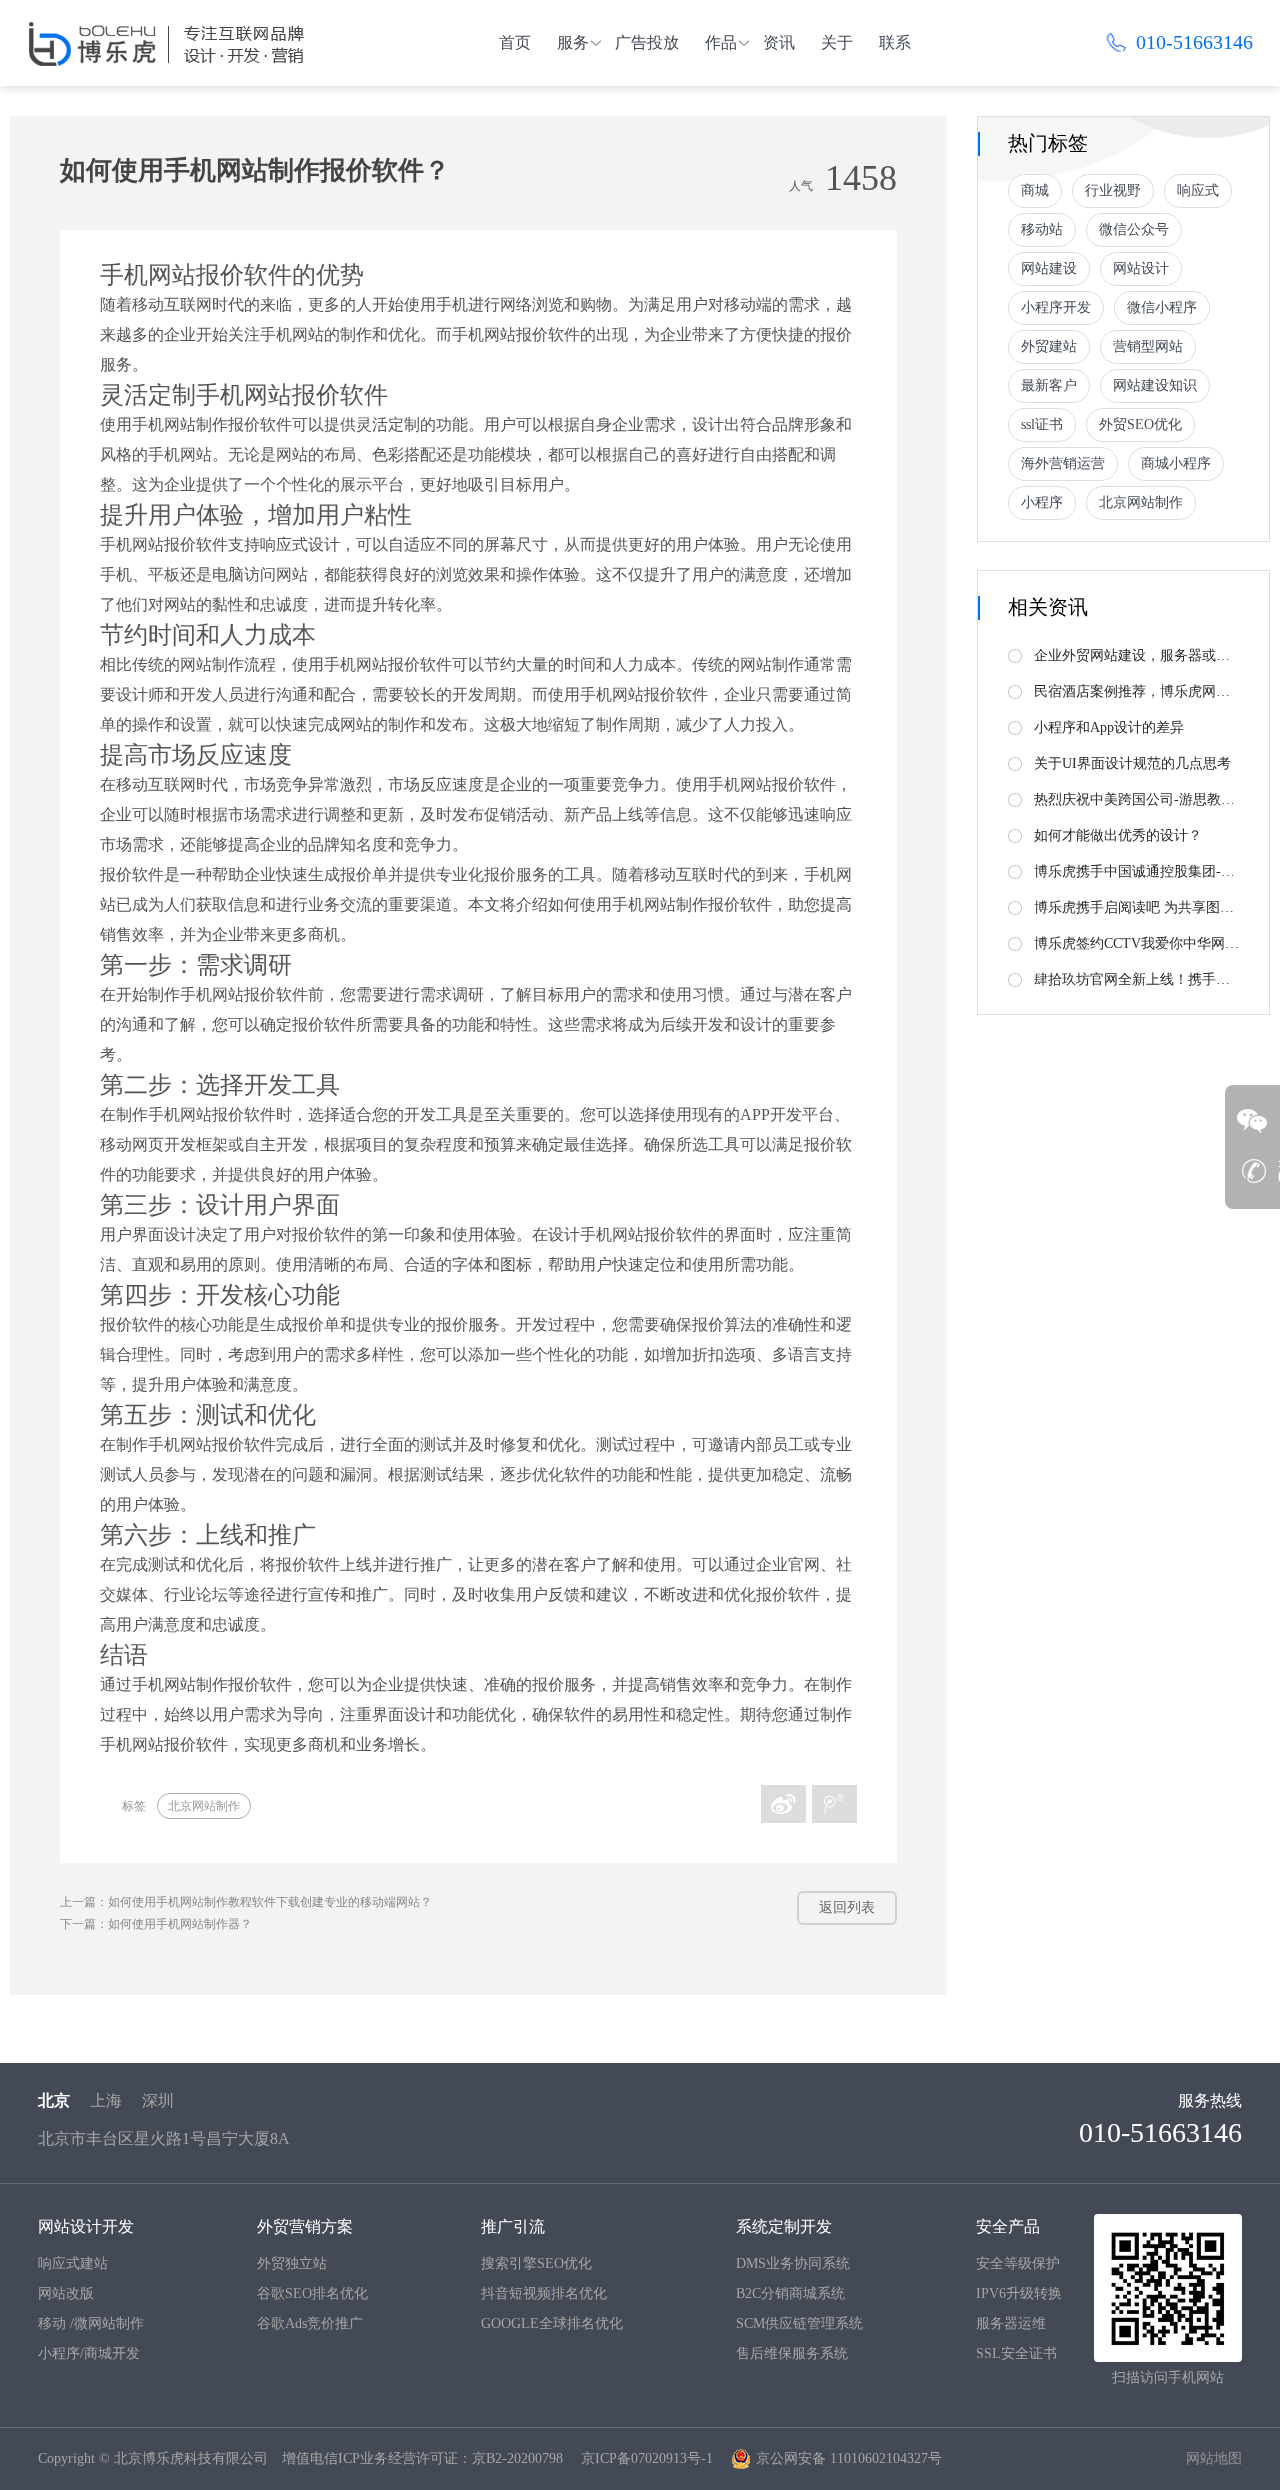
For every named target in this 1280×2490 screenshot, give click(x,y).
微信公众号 (1134, 229)
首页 (515, 42)
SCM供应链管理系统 (799, 2323)
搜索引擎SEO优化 (536, 2263)
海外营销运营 (1063, 463)
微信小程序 (1162, 307)
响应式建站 (73, 2263)
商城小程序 (1176, 463)
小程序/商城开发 (89, 2353)
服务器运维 (1011, 2323)
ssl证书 (1042, 424)
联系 (895, 42)
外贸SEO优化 (1140, 424)
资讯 (779, 42)
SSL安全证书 (1016, 2353)
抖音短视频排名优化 (544, 2293)
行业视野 (1113, 190)
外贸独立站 (292, 2263)
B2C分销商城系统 (790, 2293)
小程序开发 (1056, 307)
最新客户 (1049, 385)
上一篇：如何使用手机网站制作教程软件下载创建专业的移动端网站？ (246, 1902)
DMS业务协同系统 (793, 2263)
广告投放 (647, 42)
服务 (573, 42)
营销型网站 (1148, 346)
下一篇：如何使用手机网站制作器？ (156, 1924)
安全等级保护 (1018, 2263)
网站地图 (1214, 2458)
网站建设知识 (1155, 385)
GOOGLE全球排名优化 (552, 2323)
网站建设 (1049, 268)
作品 (721, 42)
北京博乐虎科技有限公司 (191, 2458)
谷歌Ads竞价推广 (310, 2323)
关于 (837, 42)
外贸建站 (1049, 346)
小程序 (1042, 502)
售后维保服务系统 (792, 2353)
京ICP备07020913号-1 (647, 2458)
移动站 (1042, 229)
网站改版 (66, 2293)
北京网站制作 (204, 1806)
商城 (1035, 190)
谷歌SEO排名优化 (312, 2293)
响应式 (1198, 190)
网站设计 (1141, 268)
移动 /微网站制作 (91, 2323)
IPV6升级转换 (1019, 2293)
